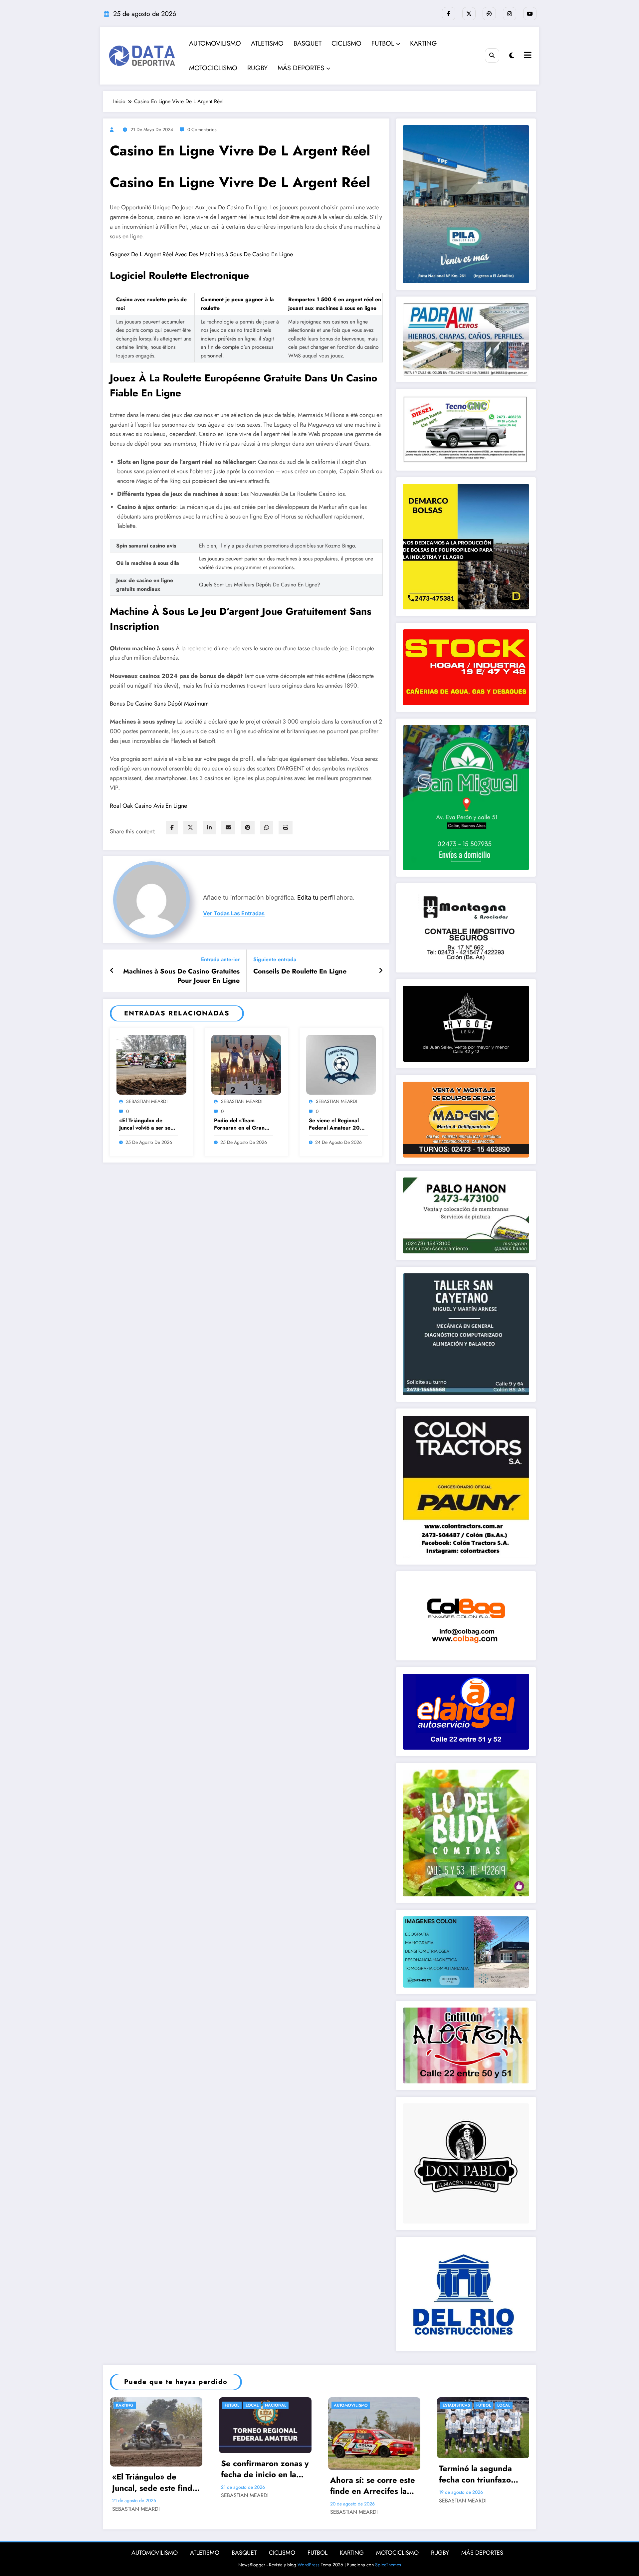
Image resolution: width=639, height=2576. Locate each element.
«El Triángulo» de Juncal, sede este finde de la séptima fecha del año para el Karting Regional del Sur (155, 2482)
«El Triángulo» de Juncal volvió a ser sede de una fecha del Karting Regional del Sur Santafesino (148, 1124)
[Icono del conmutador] (527, 56)
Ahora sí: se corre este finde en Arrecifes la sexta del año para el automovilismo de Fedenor (373, 2486)
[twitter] (190, 828)
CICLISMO (346, 43)
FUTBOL (383, 43)
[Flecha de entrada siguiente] (381, 971)
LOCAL (252, 2405)
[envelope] (228, 828)
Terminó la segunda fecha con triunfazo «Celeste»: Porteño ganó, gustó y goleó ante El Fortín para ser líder (480, 2474)
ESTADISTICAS (456, 2405)
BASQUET (308, 43)
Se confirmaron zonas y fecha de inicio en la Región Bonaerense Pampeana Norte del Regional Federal (265, 2469)
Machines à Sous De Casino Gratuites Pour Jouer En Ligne (181, 976)
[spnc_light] (512, 56)
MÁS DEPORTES (301, 68)
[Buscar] (492, 55)
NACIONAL (276, 2405)
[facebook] (172, 828)
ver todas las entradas (234, 913)
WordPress (309, 2565)
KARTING (424, 43)
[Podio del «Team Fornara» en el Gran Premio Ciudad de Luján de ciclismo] (246, 1064)
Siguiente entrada (275, 959)
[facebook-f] (449, 14)
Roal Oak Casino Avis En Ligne (148, 806)
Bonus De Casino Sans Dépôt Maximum (159, 704)
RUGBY (257, 68)
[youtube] (530, 14)
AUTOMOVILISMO (215, 43)
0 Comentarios (202, 129)
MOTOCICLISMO (213, 68)
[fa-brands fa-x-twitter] (469, 14)
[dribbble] (489, 14)
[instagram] (510, 14)
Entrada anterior (220, 959)
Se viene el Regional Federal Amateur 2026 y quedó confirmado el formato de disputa (338, 1124)
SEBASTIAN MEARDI (147, 1101)
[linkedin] (209, 828)
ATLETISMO (267, 43)
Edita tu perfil (316, 897)
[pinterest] (248, 828)
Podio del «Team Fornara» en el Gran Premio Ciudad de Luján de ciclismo (239, 1124)
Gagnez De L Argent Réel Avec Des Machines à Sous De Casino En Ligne (201, 254)
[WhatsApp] (267, 828)
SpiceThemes (388, 2565)
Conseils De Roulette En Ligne (300, 971)
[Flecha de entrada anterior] (112, 971)
